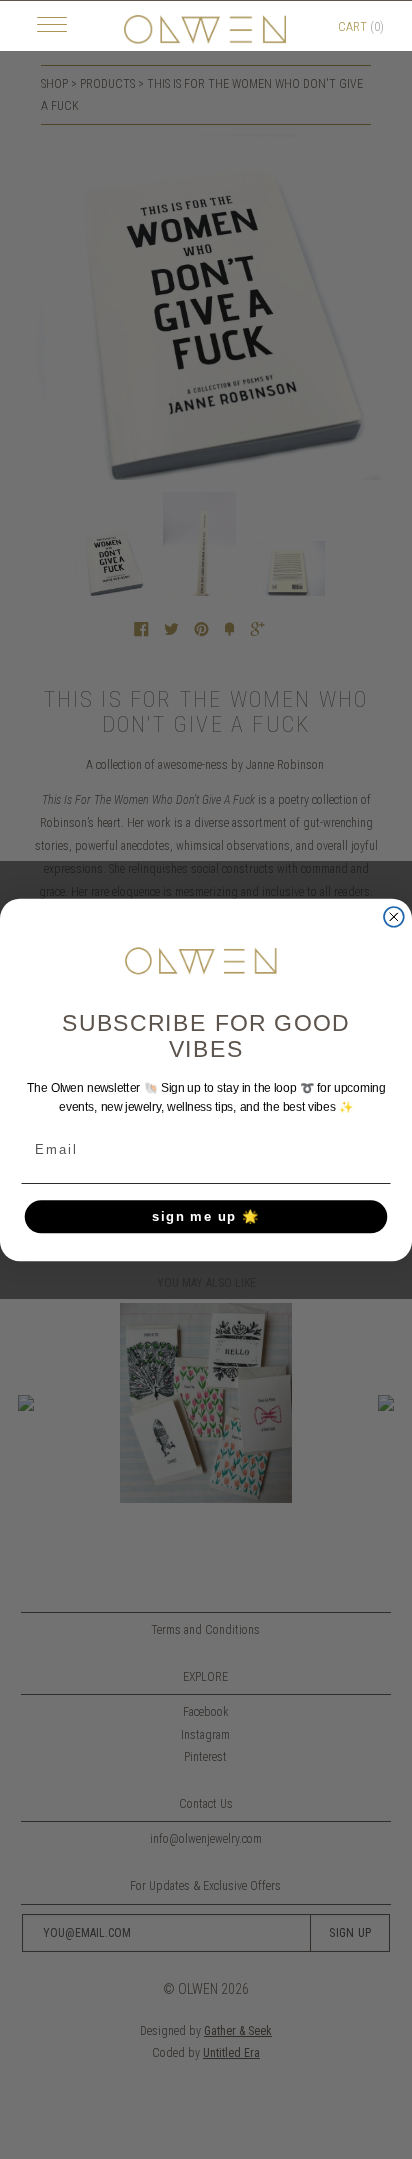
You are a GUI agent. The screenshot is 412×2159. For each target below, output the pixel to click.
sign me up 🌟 (206, 1216)
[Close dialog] (394, 916)
